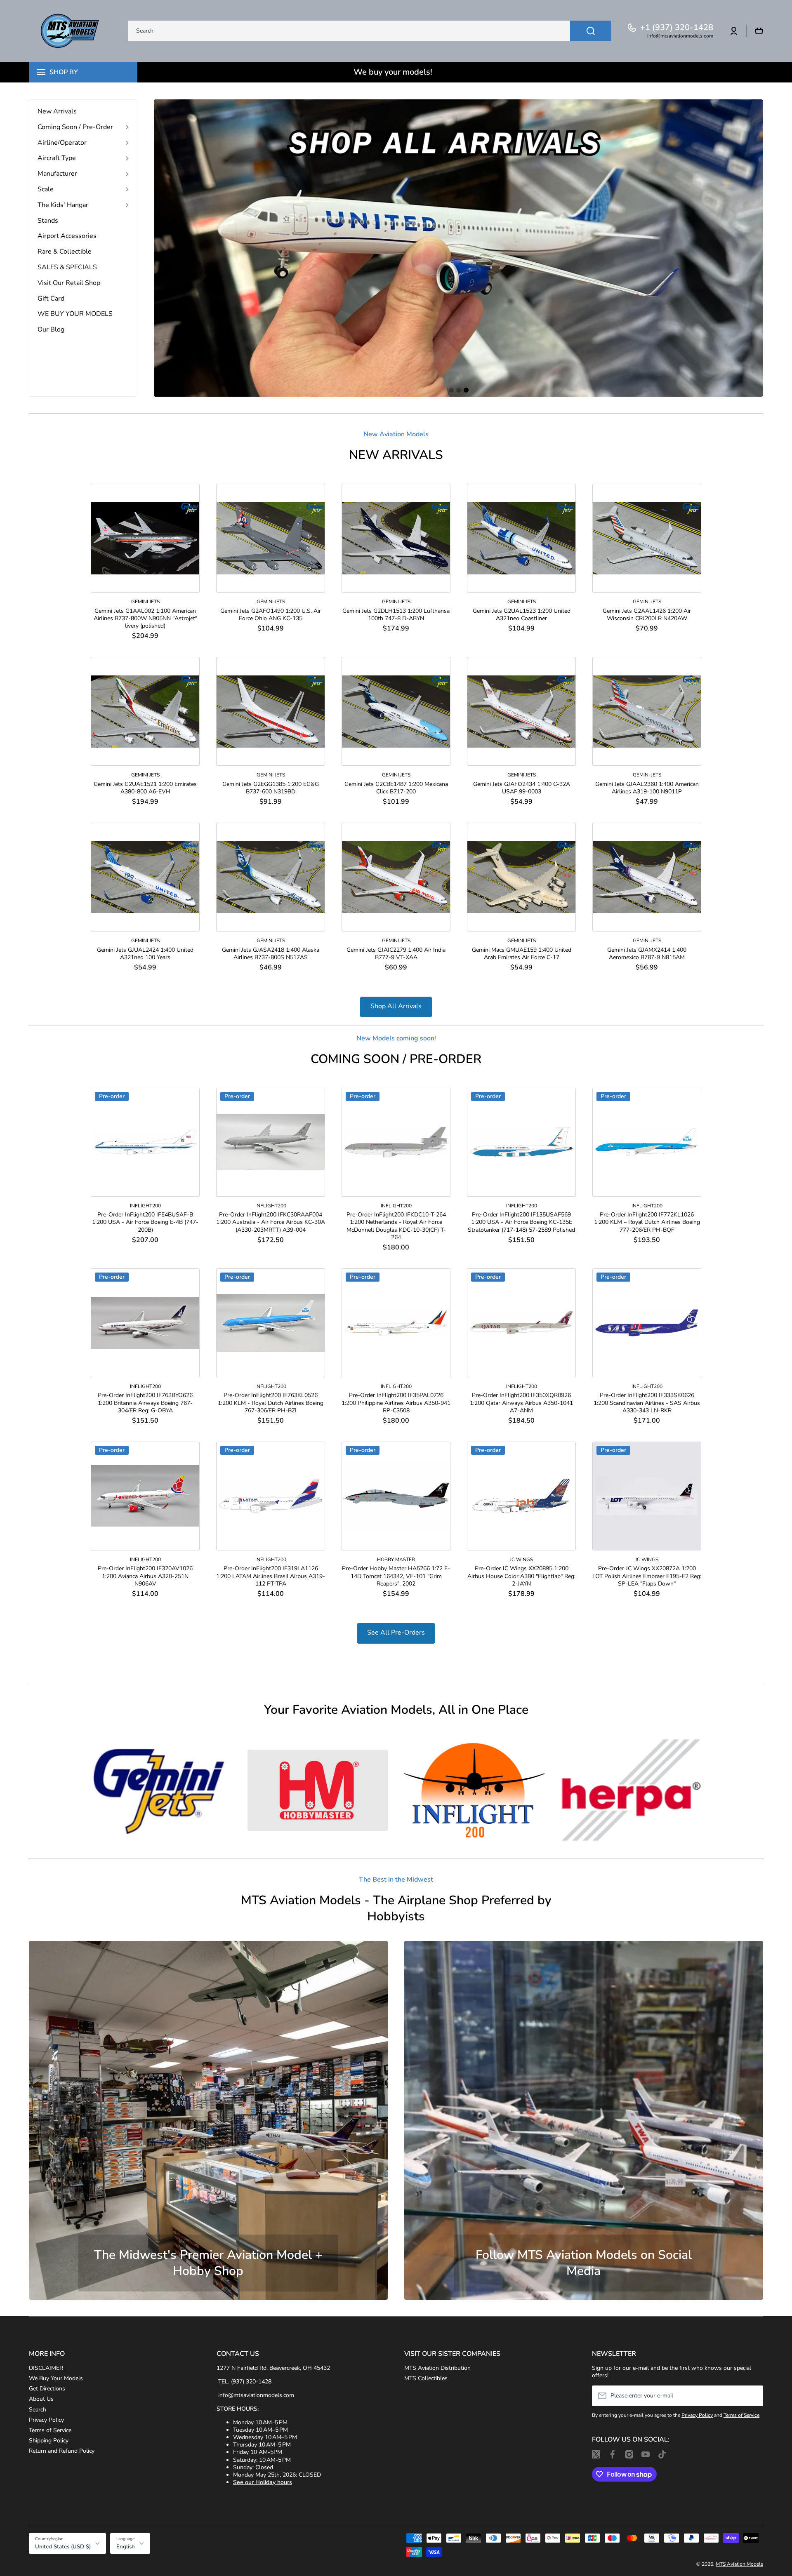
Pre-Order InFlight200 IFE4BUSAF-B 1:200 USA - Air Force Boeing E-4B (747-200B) (145, 1222)
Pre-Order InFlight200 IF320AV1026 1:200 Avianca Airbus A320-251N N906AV (145, 1576)
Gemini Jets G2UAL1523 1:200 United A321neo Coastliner (522, 615)
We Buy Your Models (56, 2378)
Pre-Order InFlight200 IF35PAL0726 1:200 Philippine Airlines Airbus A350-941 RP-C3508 (396, 1403)
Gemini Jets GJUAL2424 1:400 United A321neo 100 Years (145, 954)
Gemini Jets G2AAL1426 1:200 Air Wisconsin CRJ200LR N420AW (647, 615)
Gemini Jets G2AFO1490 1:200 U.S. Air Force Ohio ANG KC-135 (271, 615)
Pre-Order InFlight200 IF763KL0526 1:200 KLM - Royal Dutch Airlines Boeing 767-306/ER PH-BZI (271, 1403)
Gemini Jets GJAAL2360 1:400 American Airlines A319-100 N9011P (647, 788)
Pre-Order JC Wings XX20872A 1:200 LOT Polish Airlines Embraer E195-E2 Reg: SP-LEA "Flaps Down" (647, 1576)
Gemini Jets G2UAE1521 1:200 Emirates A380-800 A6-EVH (145, 788)
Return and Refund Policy (62, 2451)
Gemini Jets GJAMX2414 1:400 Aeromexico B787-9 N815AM (647, 954)
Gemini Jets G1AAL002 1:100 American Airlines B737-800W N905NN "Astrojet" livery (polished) (145, 619)
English (126, 2547)
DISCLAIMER (46, 2368)
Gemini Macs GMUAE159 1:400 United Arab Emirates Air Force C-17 (522, 954)
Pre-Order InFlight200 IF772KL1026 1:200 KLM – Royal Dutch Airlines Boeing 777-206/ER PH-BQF (647, 1222)
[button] (759, 31)
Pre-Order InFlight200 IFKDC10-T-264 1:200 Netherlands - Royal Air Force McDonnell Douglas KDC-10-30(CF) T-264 (396, 1226)
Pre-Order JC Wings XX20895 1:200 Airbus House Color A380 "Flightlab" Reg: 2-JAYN (521, 1576)
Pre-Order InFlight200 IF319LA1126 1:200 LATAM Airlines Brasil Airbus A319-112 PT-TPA (271, 1576)
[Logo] (70, 31)
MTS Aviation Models (739, 2564)
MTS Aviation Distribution (437, 2368)
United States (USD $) (63, 2547)
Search (38, 2410)
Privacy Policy (46, 2420)
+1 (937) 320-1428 (677, 28)
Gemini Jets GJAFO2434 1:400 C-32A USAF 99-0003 (522, 788)
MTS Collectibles (426, 2378)
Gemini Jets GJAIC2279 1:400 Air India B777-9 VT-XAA (396, 954)
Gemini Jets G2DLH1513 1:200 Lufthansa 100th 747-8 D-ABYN (396, 615)
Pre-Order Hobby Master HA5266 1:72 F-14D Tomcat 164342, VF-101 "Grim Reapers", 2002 (396, 1576)
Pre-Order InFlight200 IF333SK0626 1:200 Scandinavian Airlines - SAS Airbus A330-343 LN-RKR (647, 1403)
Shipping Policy (49, 2441)
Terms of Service (50, 2430)
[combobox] (370, 31)
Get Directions (47, 2389)
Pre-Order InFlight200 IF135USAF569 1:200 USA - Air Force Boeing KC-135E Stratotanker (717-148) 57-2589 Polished (521, 1222)
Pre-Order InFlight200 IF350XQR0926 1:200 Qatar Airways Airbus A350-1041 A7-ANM (521, 1403)
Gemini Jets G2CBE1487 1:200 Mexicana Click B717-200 (396, 788)
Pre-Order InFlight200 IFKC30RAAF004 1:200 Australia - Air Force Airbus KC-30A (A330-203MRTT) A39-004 (271, 1222)
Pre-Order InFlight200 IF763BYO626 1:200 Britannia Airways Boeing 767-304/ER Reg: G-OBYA (145, 1403)
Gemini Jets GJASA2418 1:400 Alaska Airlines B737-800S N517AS (271, 954)
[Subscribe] (753, 2396)
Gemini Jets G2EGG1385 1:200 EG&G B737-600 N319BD (271, 788)
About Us (41, 2399)
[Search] (591, 31)
